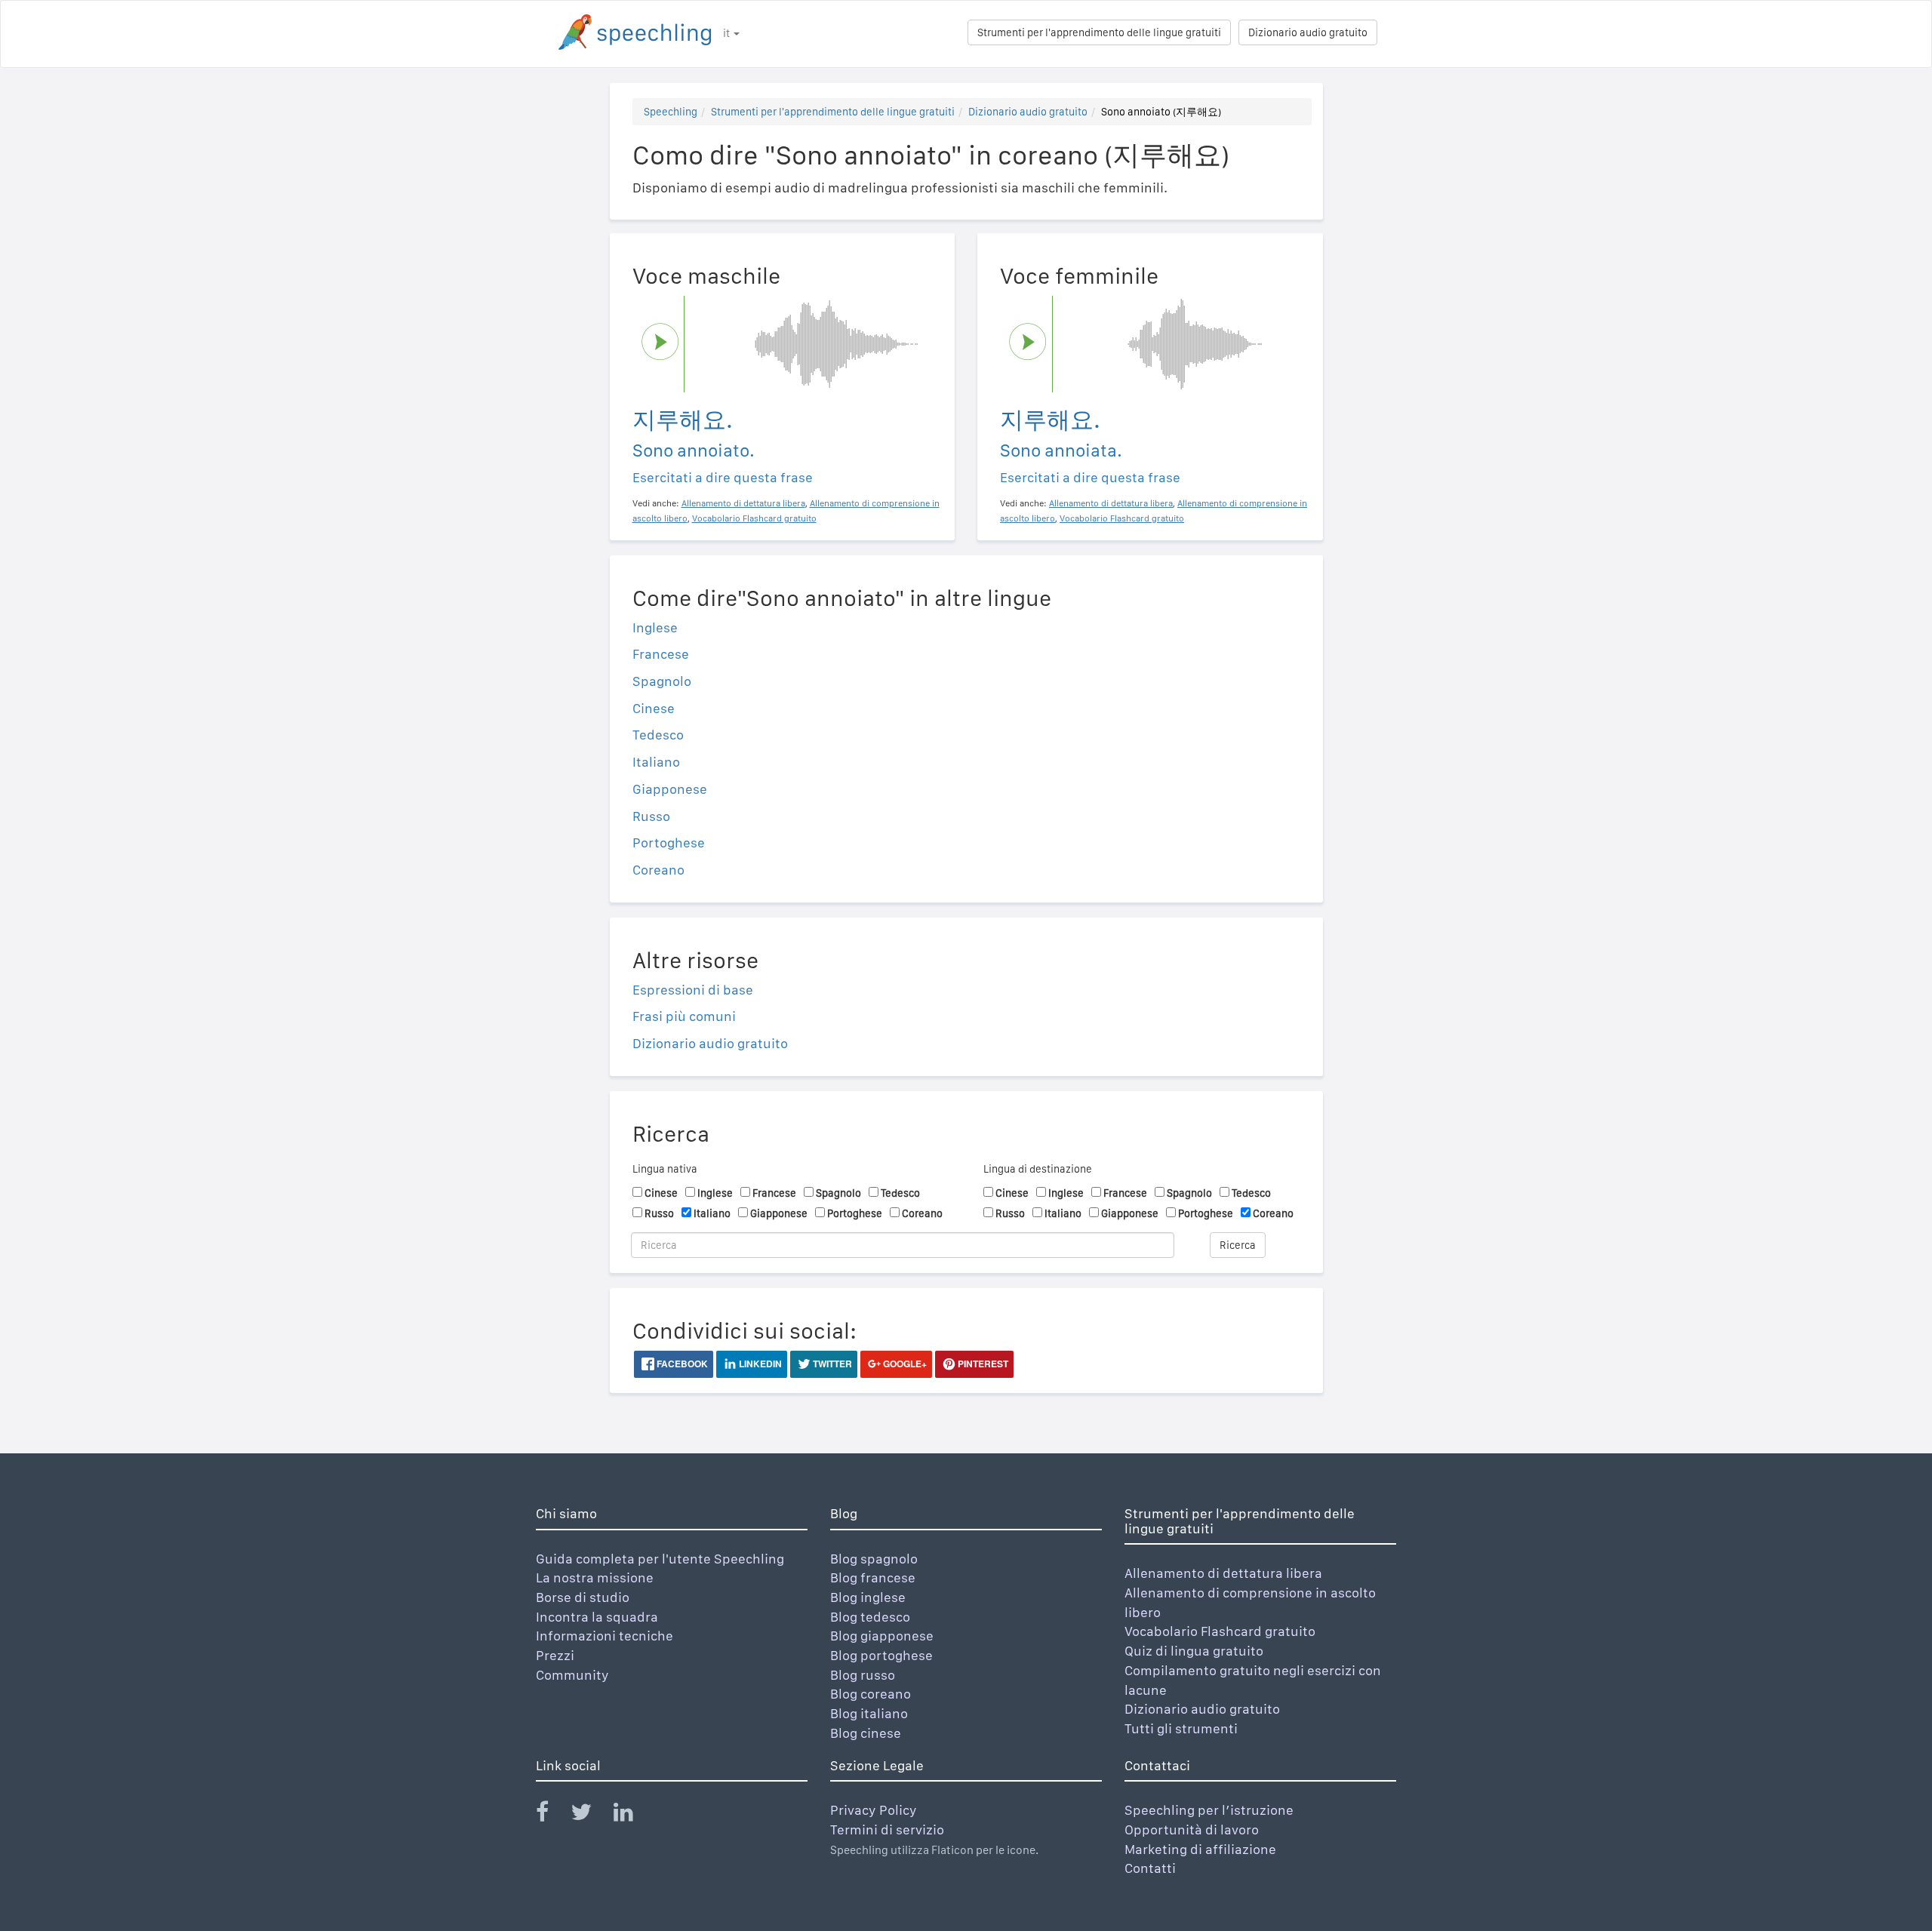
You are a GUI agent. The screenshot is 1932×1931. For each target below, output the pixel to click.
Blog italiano (869, 1713)
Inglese (655, 627)
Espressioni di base (693, 990)
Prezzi (555, 1655)
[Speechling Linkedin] (633, 1815)
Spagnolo (662, 681)
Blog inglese (868, 1597)
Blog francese (873, 1577)
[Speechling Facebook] (552, 1815)
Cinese (654, 708)
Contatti (1150, 1868)
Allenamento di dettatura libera (1223, 1573)
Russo (651, 816)
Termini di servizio (887, 1830)
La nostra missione (595, 1577)
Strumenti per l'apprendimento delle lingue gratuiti (1099, 32)
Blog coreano (871, 1694)
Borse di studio (583, 1597)
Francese (661, 654)
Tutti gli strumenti (1181, 1728)
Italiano (656, 762)
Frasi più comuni (684, 1016)
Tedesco (658, 735)
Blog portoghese (881, 1655)
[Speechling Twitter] (591, 1815)
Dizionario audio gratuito (1308, 32)
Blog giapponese (882, 1636)
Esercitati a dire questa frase (723, 477)
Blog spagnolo (874, 1559)
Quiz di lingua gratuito (1194, 1651)
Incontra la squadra (597, 1617)
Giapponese (670, 789)
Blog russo (863, 1675)
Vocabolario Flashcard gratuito (1220, 1631)
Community (572, 1675)
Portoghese (669, 843)
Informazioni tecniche (605, 1636)
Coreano (658, 870)
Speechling (671, 112)
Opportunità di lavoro (1192, 1830)
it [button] (728, 33)
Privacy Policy (874, 1810)
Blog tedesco (870, 1617)
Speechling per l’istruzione (1209, 1810)
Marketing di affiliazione (1200, 1849)
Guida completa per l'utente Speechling (660, 1559)
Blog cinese (866, 1733)
